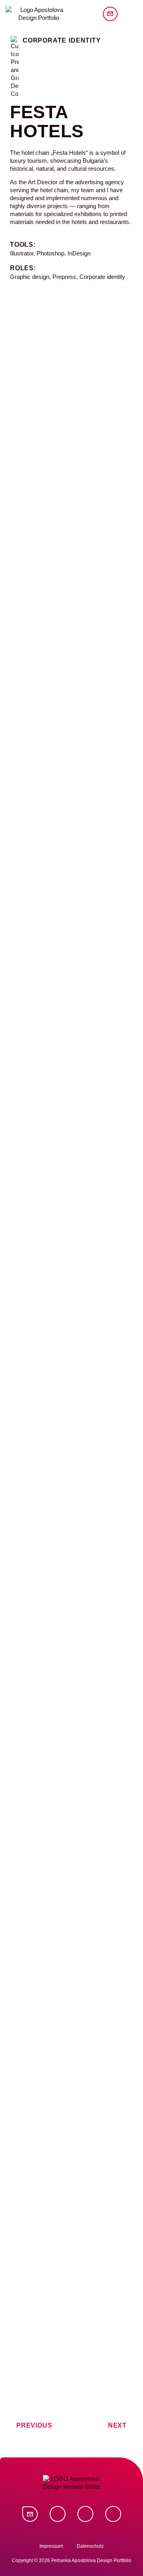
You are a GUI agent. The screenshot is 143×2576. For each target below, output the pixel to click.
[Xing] (85, 2514)
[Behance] (113, 2514)
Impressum (51, 2546)
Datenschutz (90, 2546)
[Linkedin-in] (58, 2514)
